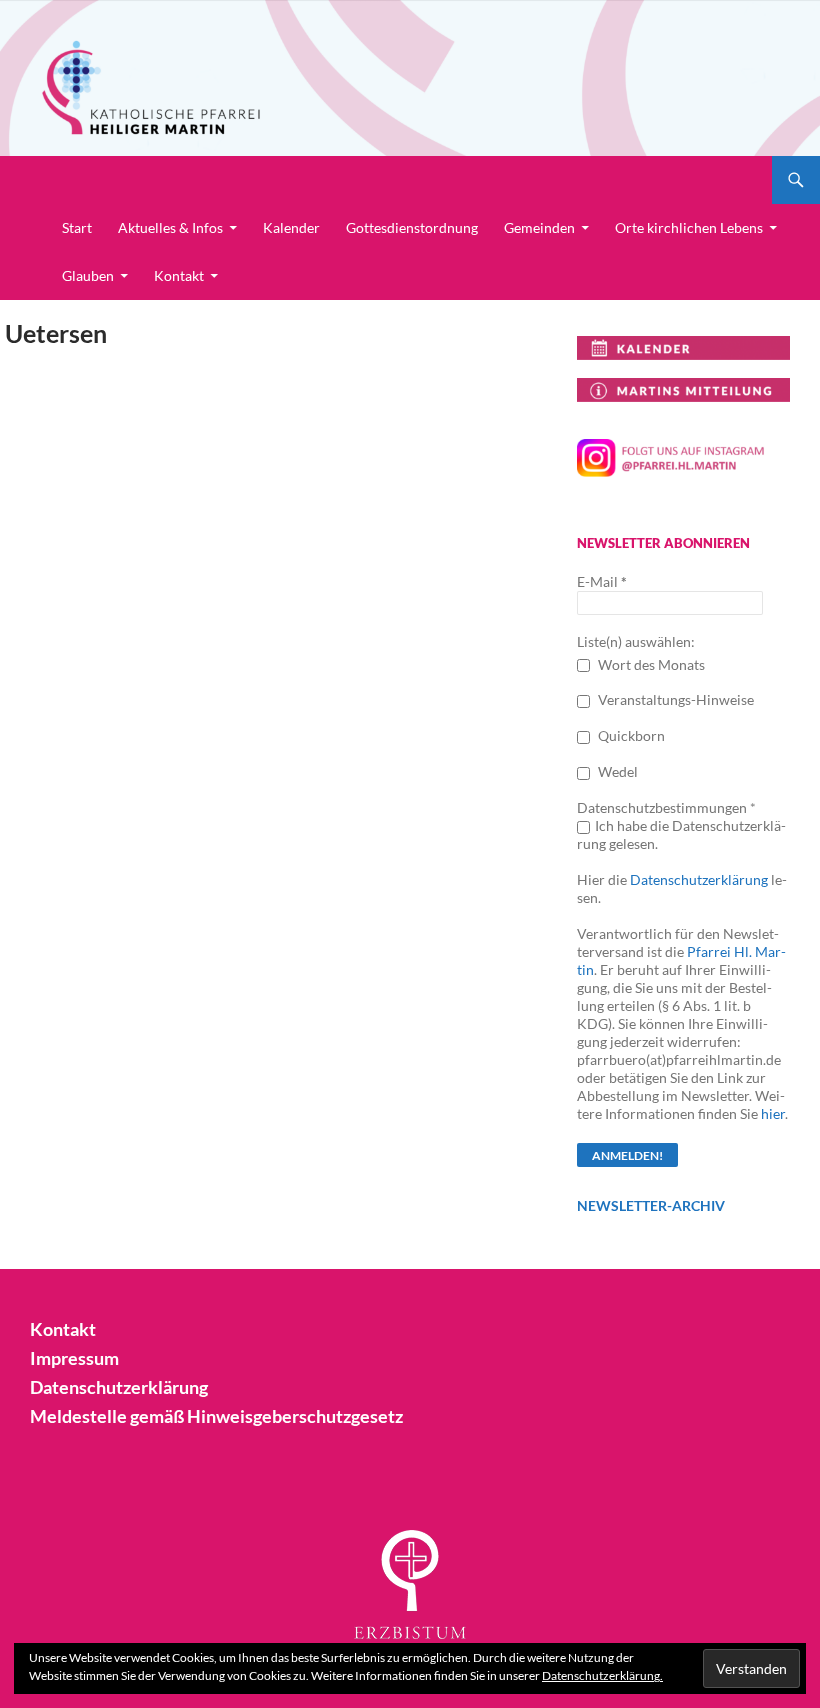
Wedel (616, 771)
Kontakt (179, 275)
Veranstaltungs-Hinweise (674, 699)
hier (773, 1113)
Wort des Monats (650, 664)
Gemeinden (539, 227)
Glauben (88, 275)
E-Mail (602, 581)
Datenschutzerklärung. (602, 1675)
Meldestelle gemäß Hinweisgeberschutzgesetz (216, 1416)
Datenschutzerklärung (699, 879)
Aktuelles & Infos (170, 227)
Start (77, 227)
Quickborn (630, 735)
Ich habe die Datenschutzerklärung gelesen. (681, 834)
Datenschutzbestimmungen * (666, 807)
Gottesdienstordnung (412, 227)
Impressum (74, 1358)
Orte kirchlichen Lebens (689, 227)
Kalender (291, 227)
